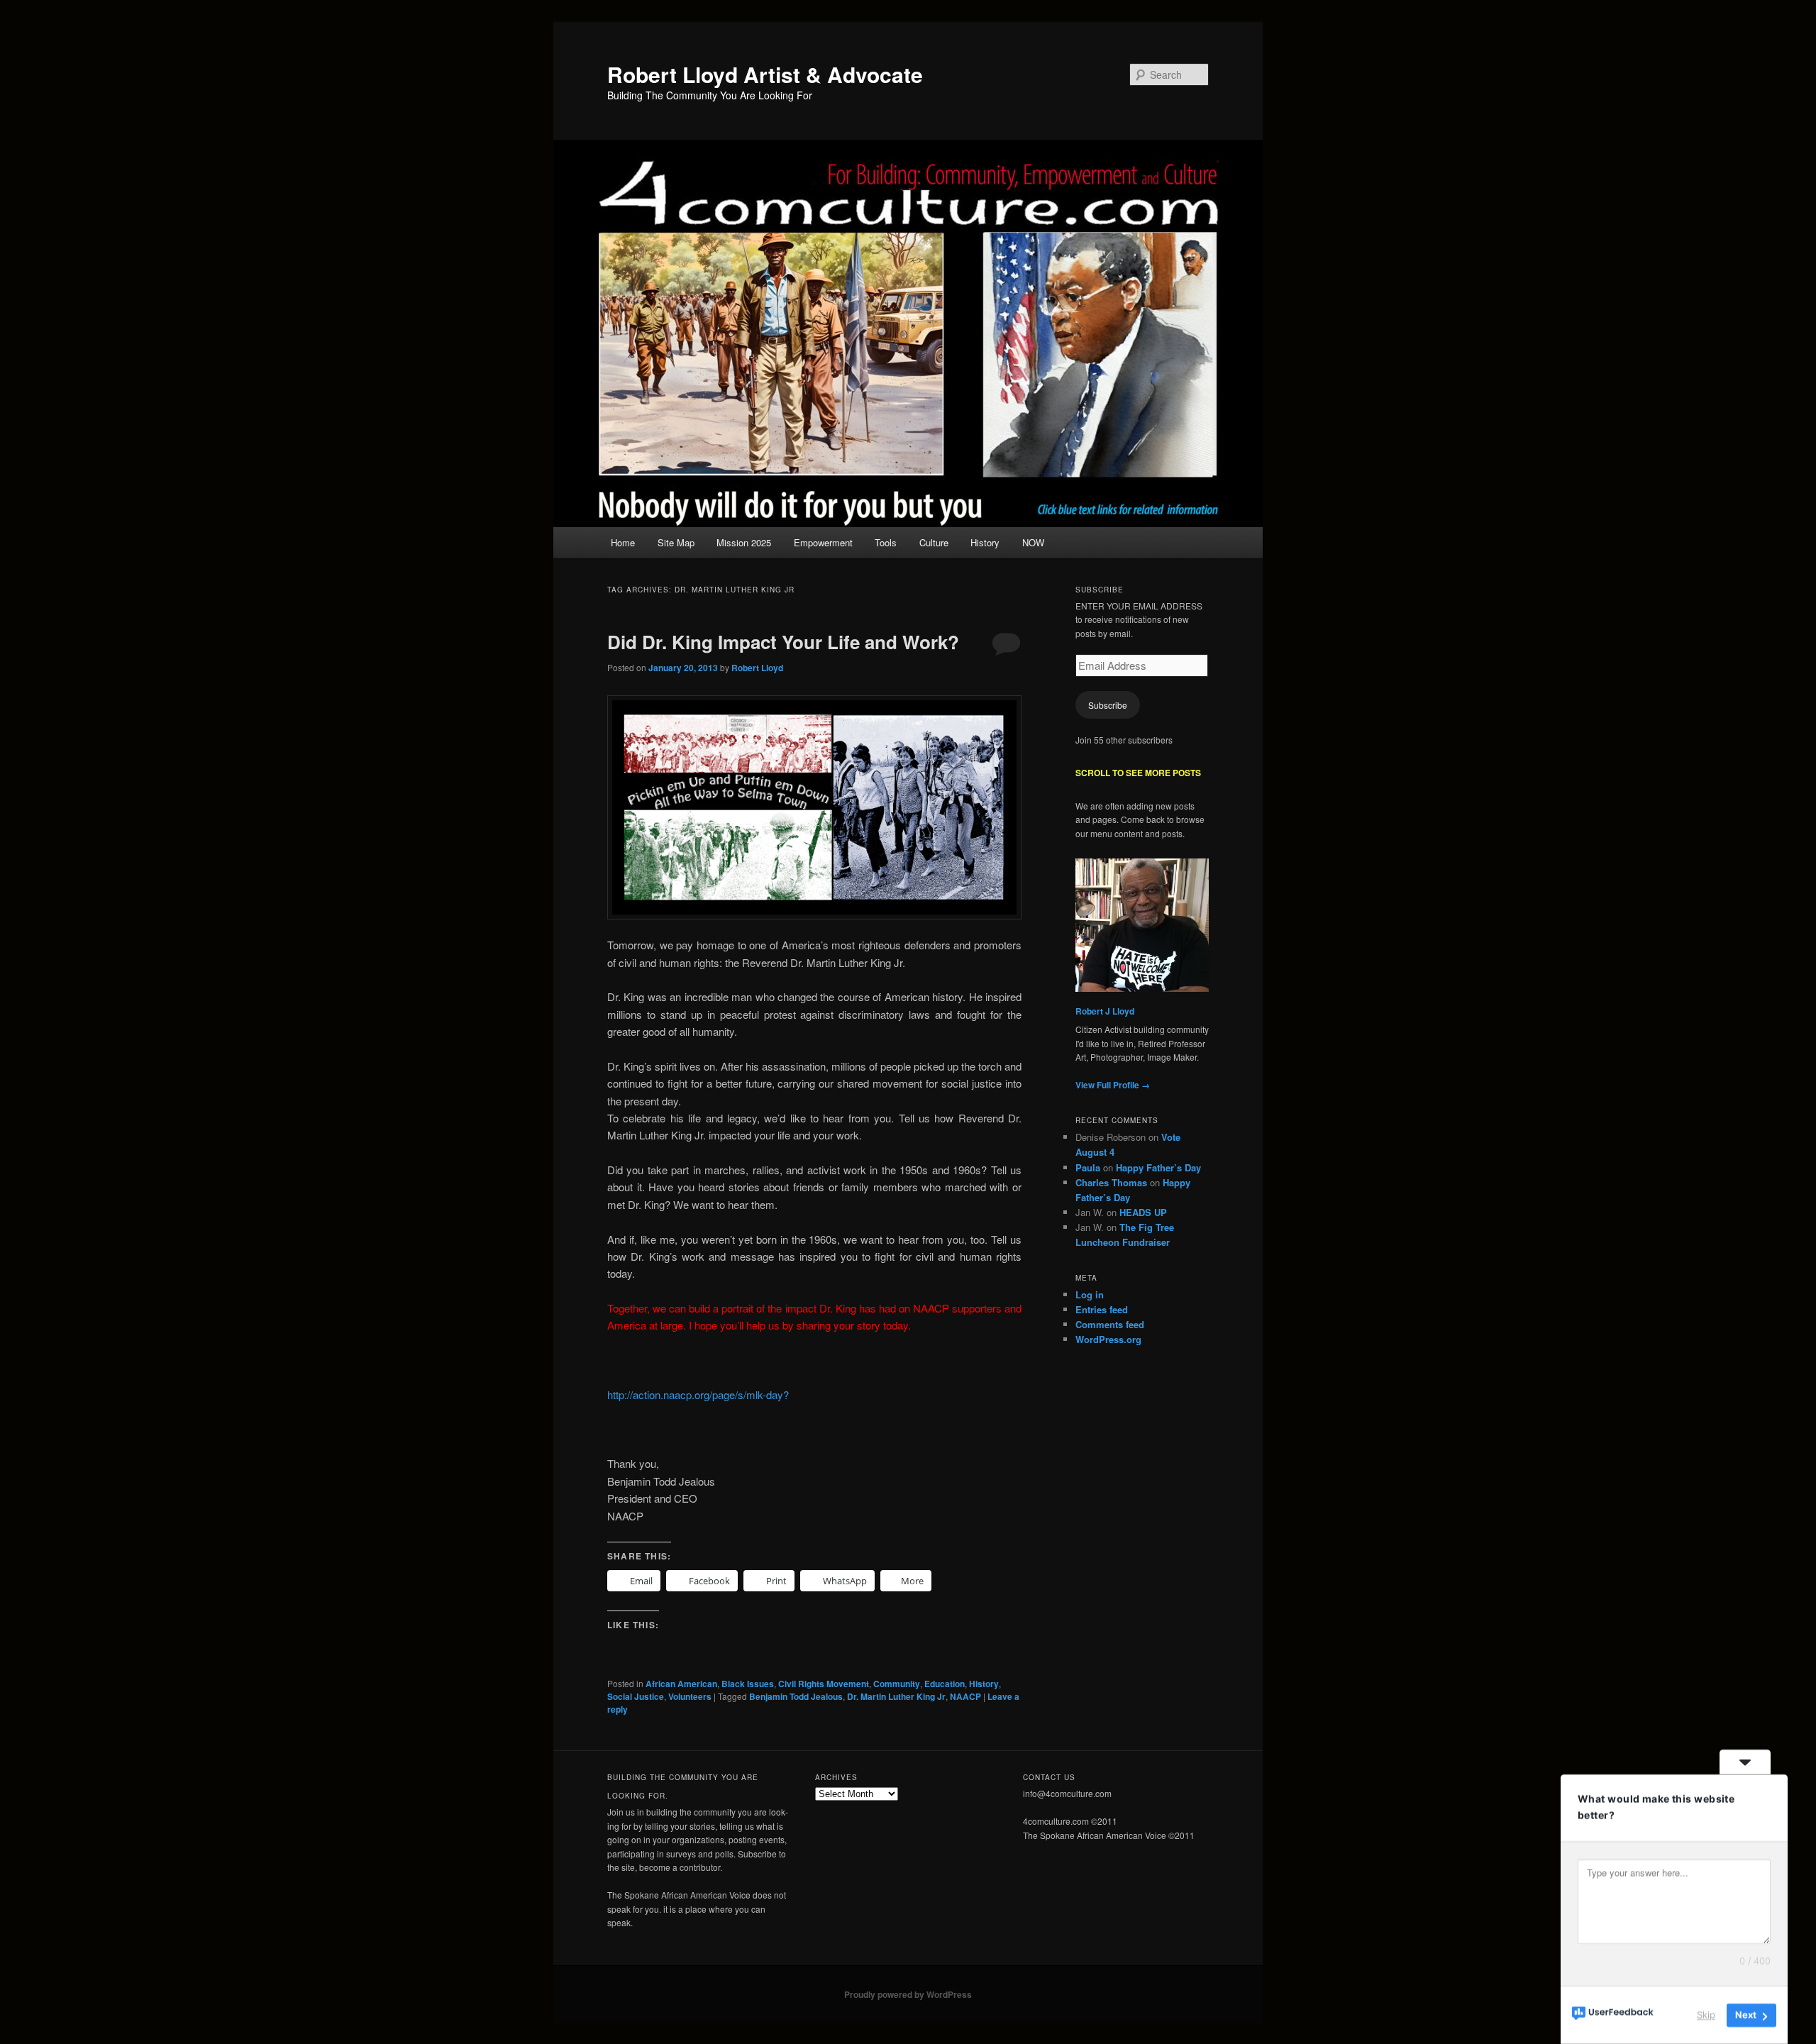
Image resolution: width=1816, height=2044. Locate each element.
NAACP (965, 1696)
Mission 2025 (744, 542)
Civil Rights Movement (824, 1684)
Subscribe (1108, 705)
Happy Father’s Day (1158, 1167)
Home (623, 542)
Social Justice (636, 1696)
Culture (934, 542)
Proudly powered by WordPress (908, 1994)
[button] (814, 807)
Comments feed (1110, 1324)
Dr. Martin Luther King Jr (896, 1696)
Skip (1706, 2015)
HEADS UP (1143, 1212)
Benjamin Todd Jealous (796, 1696)
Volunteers (690, 1696)
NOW (1033, 542)
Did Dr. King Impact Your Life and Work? (783, 642)
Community (897, 1684)
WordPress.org (1108, 1339)
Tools (886, 542)
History (985, 542)
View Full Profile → (1113, 1085)
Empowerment (823, 542)
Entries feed (1102, 1309)
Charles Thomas (1111, 1182)
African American (681, 1684)
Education (945, 1684)
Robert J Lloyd (1105, 1011)
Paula (1088, 1167)
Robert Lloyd (757, 668)
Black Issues (748, 1684)
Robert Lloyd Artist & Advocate (765, 74)
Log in (1090, 1294)
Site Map (676, 542)
